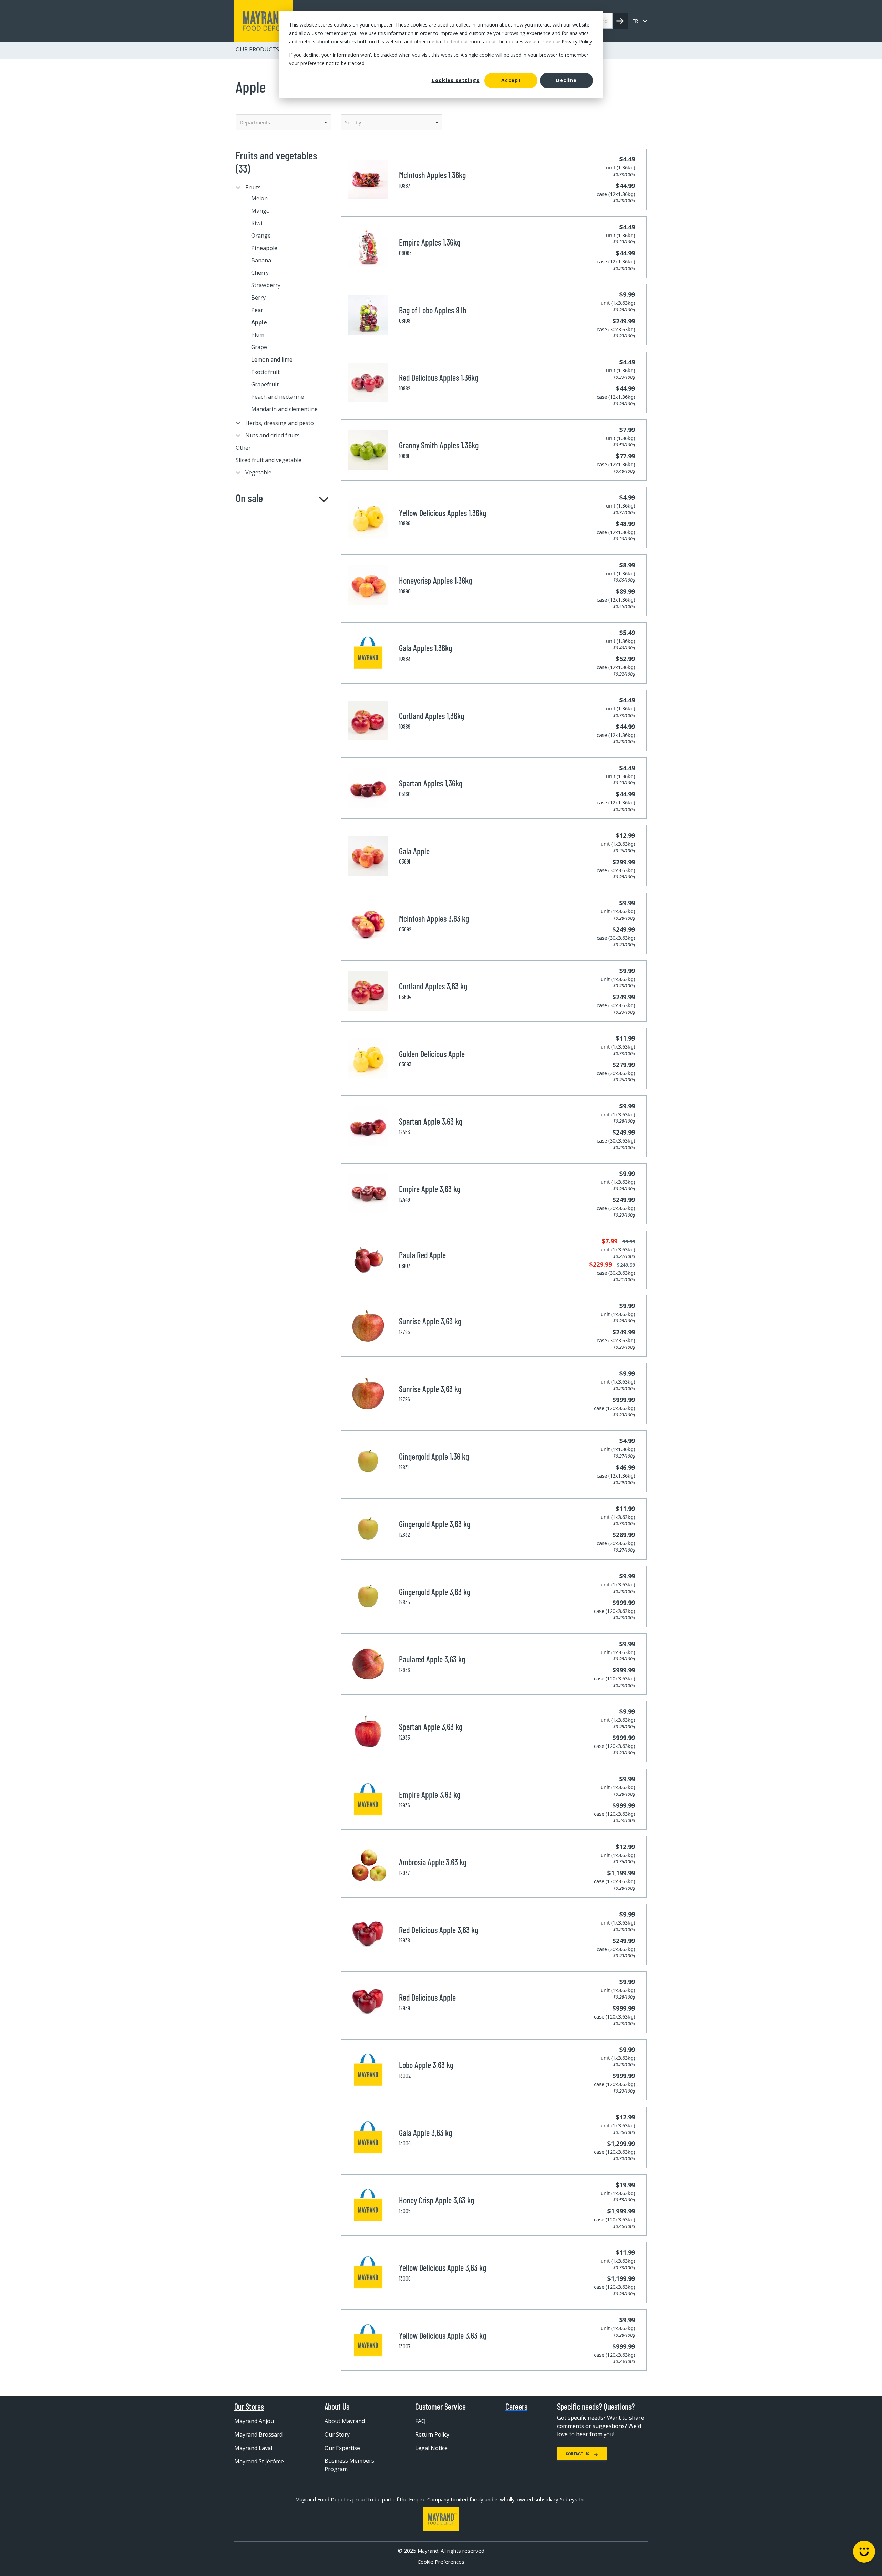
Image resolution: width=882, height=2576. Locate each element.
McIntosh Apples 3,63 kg (434, 919)
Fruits (253, 187)
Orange (261, 236)
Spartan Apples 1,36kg (431, 783)
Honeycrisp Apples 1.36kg (435, 580)
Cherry (260, 273)
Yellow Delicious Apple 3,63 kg (443, 2268)
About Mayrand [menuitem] (345, 2421)
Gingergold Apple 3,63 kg (435, 1524)
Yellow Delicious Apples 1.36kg (443, 513)
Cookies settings (456, 80)
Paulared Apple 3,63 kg (432, 1659)
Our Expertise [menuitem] (342, 2448)
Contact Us (578, 2454)
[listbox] (284, 122)
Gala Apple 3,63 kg (425, 2133)
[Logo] (441, 2519)
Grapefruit (265, 384)
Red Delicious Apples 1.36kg (439, 378)
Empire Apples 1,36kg (430, 242)
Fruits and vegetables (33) (276, 162)
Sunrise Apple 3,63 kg (430, 1321)
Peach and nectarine (278, 397)
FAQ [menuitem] (420, 2421)
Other (243, 448)
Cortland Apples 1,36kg (432, 716)
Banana (261, 260)
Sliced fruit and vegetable (269, 460)
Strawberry (266, 285)
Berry (258, 298)
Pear (257, 310)
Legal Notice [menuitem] (431, 2448)
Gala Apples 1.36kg (425, 648)
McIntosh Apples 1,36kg (432, 175)
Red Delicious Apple (427, 1997)
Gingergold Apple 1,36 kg (434, 1456)
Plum (258, 335)
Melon (259, 198)
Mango (260, 211)
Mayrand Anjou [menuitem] (254, 2421)
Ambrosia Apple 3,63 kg (433, 1862)
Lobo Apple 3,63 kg (426, 2065)
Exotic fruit (265, 372)
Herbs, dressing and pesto (280, 423)
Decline (566, 80)
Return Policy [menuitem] (432, 2434)
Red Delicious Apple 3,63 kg (439, 1930)
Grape (259, 347)
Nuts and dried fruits (273, 435)
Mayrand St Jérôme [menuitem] (259, 2461)
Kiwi (257, 223)
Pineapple (264, 248)
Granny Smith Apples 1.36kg (439, 445)
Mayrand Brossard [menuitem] (258, 2434)
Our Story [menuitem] (337, 2434)
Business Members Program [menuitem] (349, 2465)
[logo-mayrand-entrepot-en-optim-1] (264, 21)
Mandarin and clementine (284, 409)
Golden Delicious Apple (432, 1054)
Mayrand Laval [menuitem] (253, 2448)
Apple (259, 322)
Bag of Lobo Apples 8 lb (433, 310)
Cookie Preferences (441, 2562)
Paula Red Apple (422, 1255)
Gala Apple (414, 851)
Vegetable (258, 472)
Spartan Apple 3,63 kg (431, 1121)
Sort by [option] (353, 122)
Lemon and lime (272, 359)
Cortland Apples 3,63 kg (433, 986)
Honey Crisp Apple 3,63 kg (437, 2200)
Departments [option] (255, 122)
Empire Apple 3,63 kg (430, 1189)
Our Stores (249, 2407)
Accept (511, 80)
